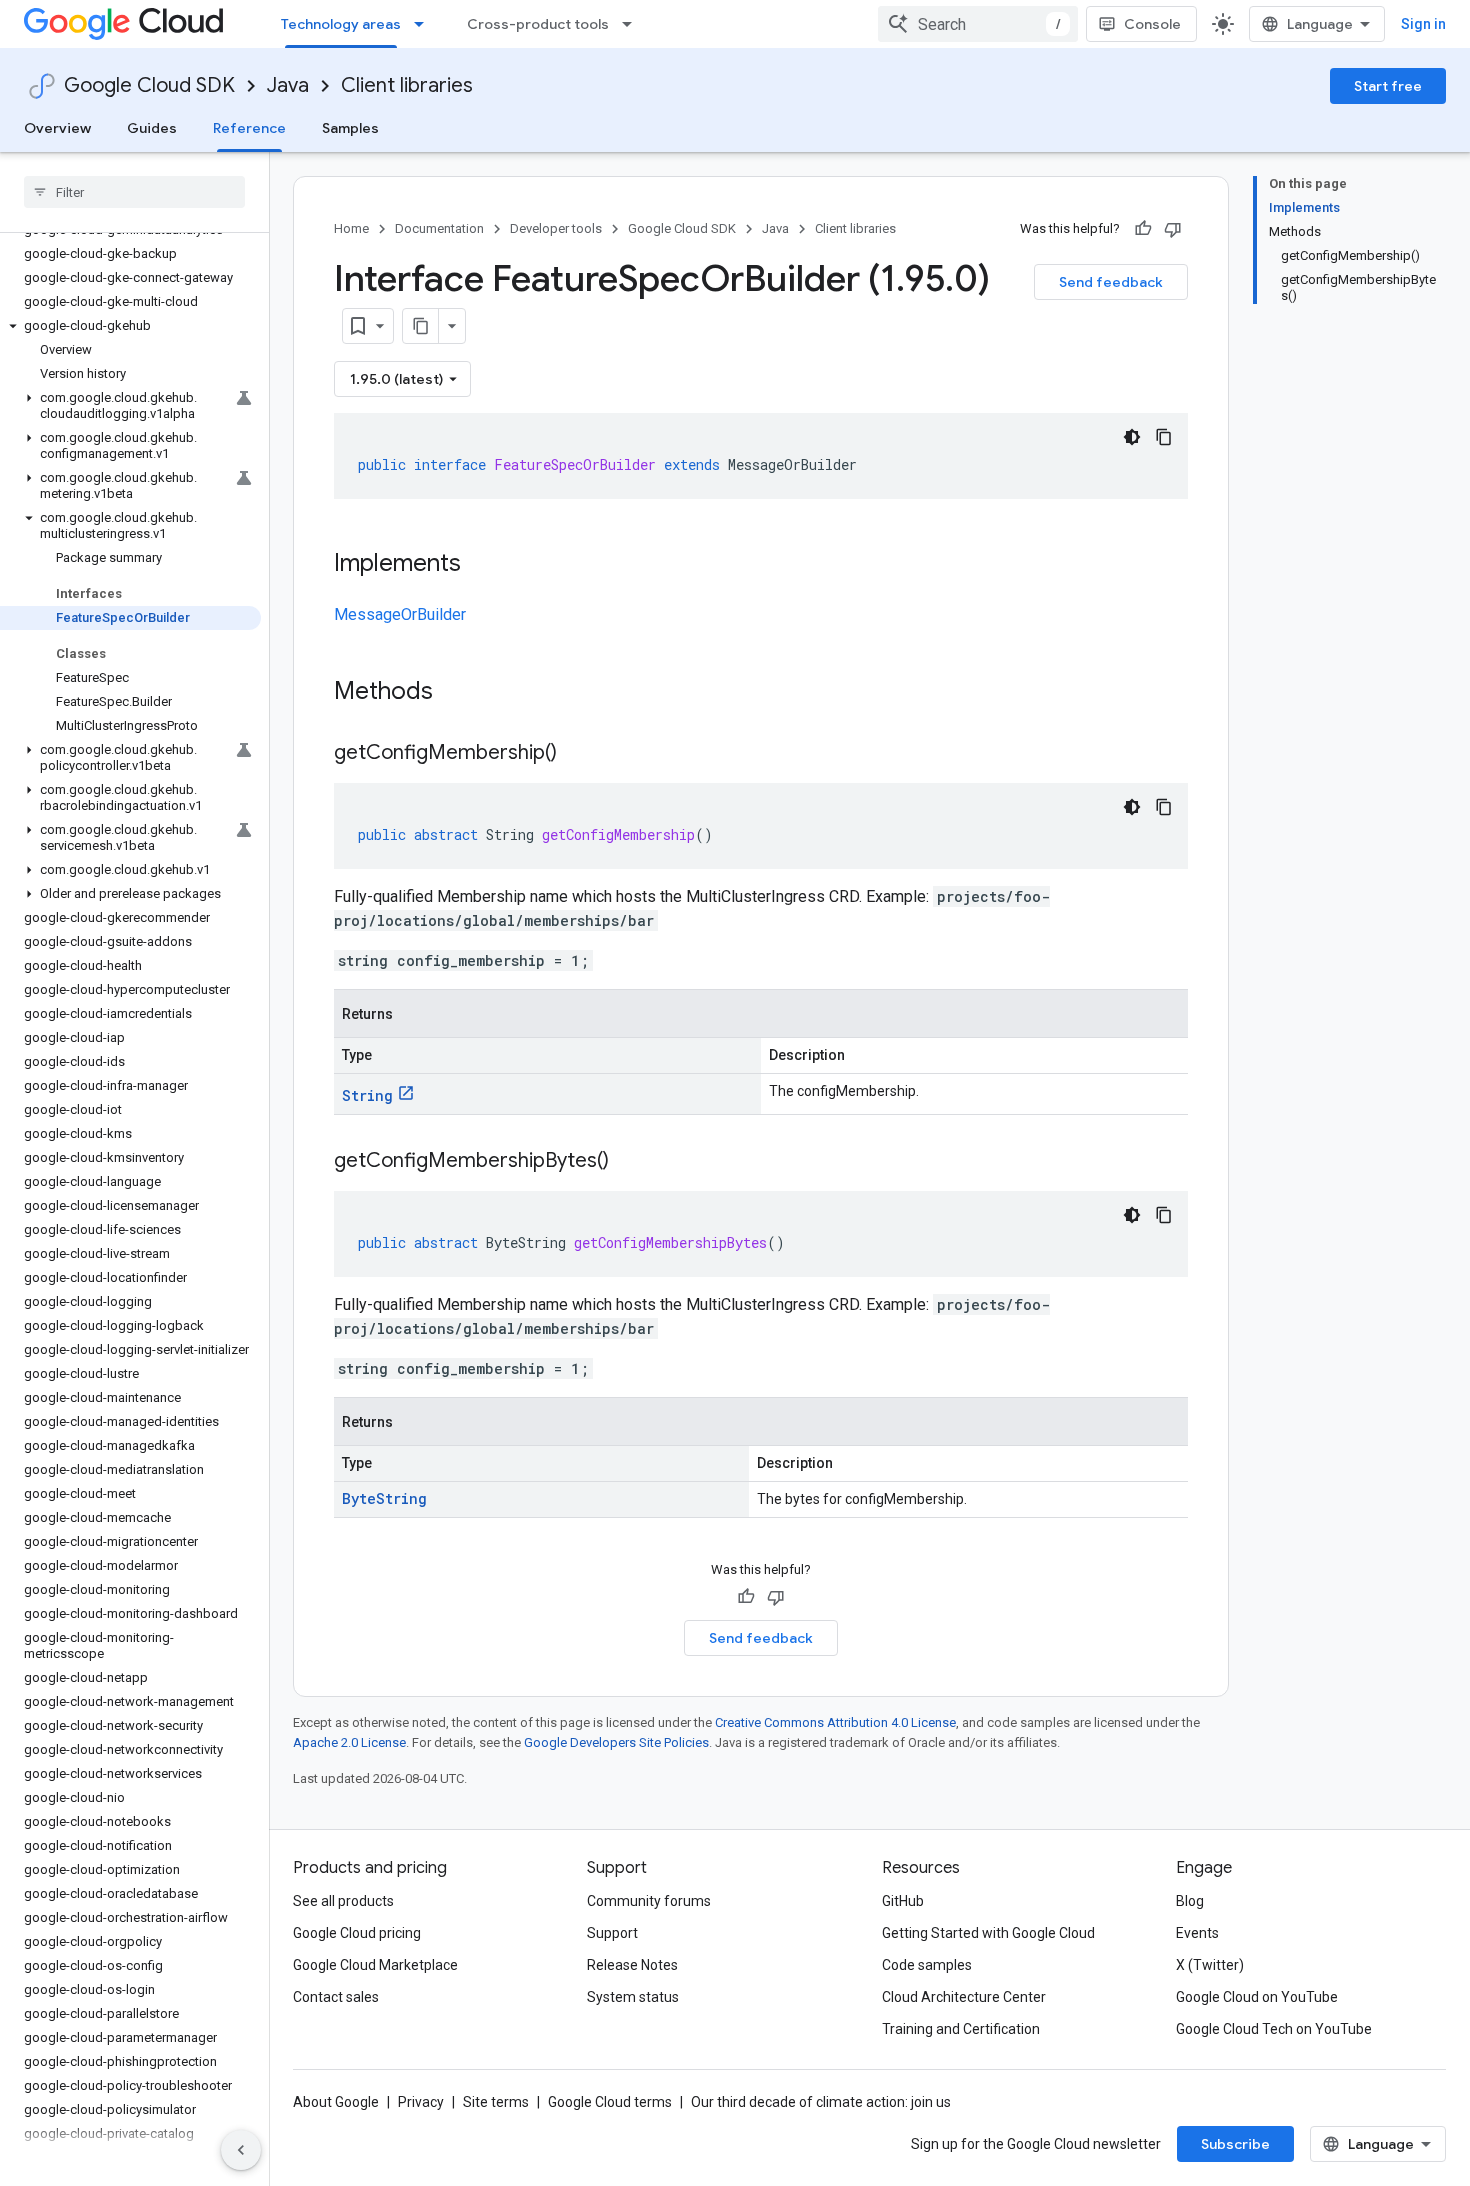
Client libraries (407, 85)
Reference (249, 128)
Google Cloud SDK (149, 85)
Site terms (496, 2102)
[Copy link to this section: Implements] (481, 565)
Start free (1388, 86)
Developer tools (556, 228)
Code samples (927, 1965)
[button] (130, 326)
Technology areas (341, 24)
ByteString (384, 1498)
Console (1152, 24)
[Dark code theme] (1132, 437)
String (367, 1095)
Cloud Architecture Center (964, 1997)
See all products (343, 1901)
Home (351, 228)
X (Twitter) (1210, 1965)
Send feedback (1111, 282)
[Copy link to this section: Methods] (459, 693)
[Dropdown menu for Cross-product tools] (633, 24)
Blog (1190, 1901)
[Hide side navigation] (241, 2150)
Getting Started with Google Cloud (988, 1933)
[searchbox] (134, 192)
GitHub (903, 1901)
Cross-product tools (538, 24)
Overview (57, 128)
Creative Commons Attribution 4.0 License (835, 1722)
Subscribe (1235, 2144)
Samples (350, 128)
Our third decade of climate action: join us (821, 2102)
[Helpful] (1143, 229)
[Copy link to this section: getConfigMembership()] (577, 754)
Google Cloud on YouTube (1257, 1997)
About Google (336, 2102)
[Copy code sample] (1164, 437)
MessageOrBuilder (400, 614)
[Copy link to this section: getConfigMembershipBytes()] (629, 1162)
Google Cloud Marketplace (375, 1965)
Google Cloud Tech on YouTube (1274, 2029)
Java (288, 85)
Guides (152, 128)
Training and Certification (961, 2029)
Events (1197, 1933)
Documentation (439, 228)
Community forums (649, 1901)
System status (633, 1997)
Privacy (421, 2102)
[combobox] (978, 24)
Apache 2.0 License (349, 1742)
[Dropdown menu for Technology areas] (425, 24)
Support (612, 1933)
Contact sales (336, 1997)
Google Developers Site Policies (616, 1742)
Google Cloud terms (610, 2102)
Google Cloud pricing (357, 1933)
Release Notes (632, 1965)
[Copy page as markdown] (421, 326)
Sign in (1423, 24)
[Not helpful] (1173, 229)
